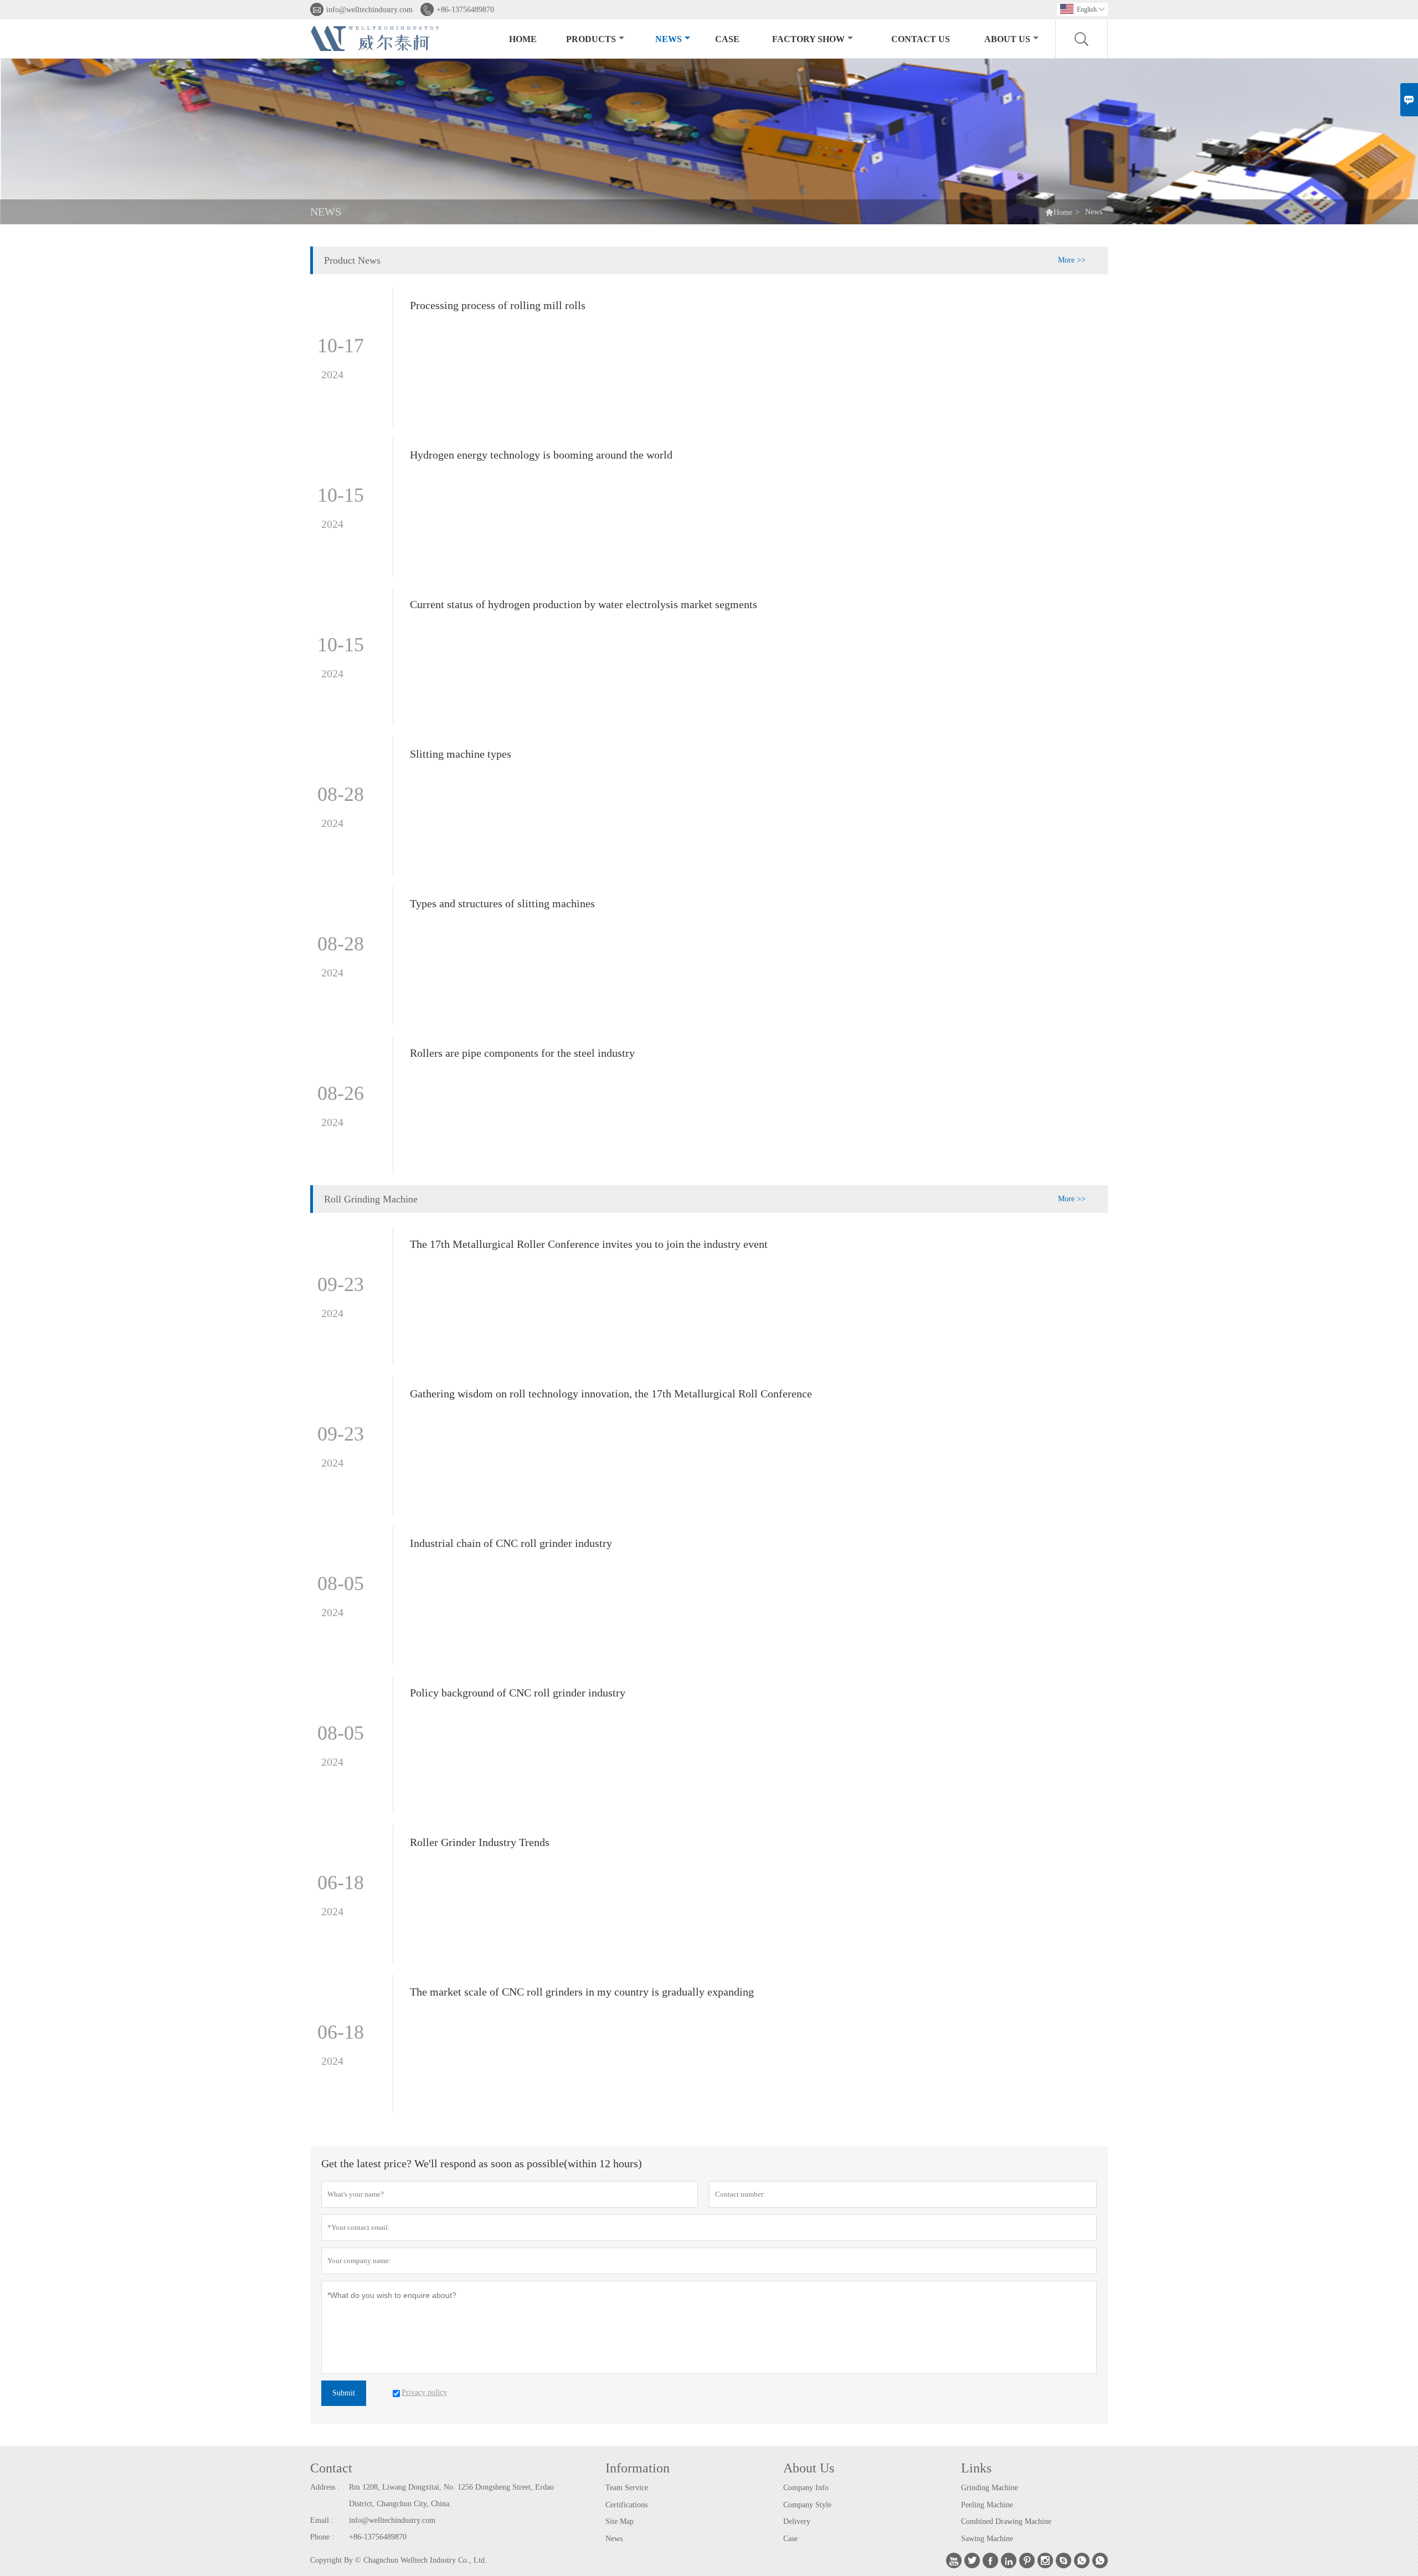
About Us (1007, 39)
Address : (325, 2487)
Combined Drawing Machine (1006, 2521)
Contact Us (921, 39)
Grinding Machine (990, 2488)
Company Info (806, 2488)
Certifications (626, 2505)
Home (523, 39)
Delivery (797, 2521)
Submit (344, 2393)
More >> (1072, 260)
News (669, 39)
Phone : (322, 2537)
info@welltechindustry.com (369, 10)
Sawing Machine (987, 2539)
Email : (322, 2520)
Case (727, 39)
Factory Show (808, 39)
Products (591, 39)
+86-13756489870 (465, 10)
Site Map (620, 2521)
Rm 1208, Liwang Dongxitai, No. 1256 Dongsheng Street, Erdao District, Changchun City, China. (451, 2495)
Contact (331, 2468)
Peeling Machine (987, 2505)
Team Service (627, 2488)
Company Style (807, 2505)
